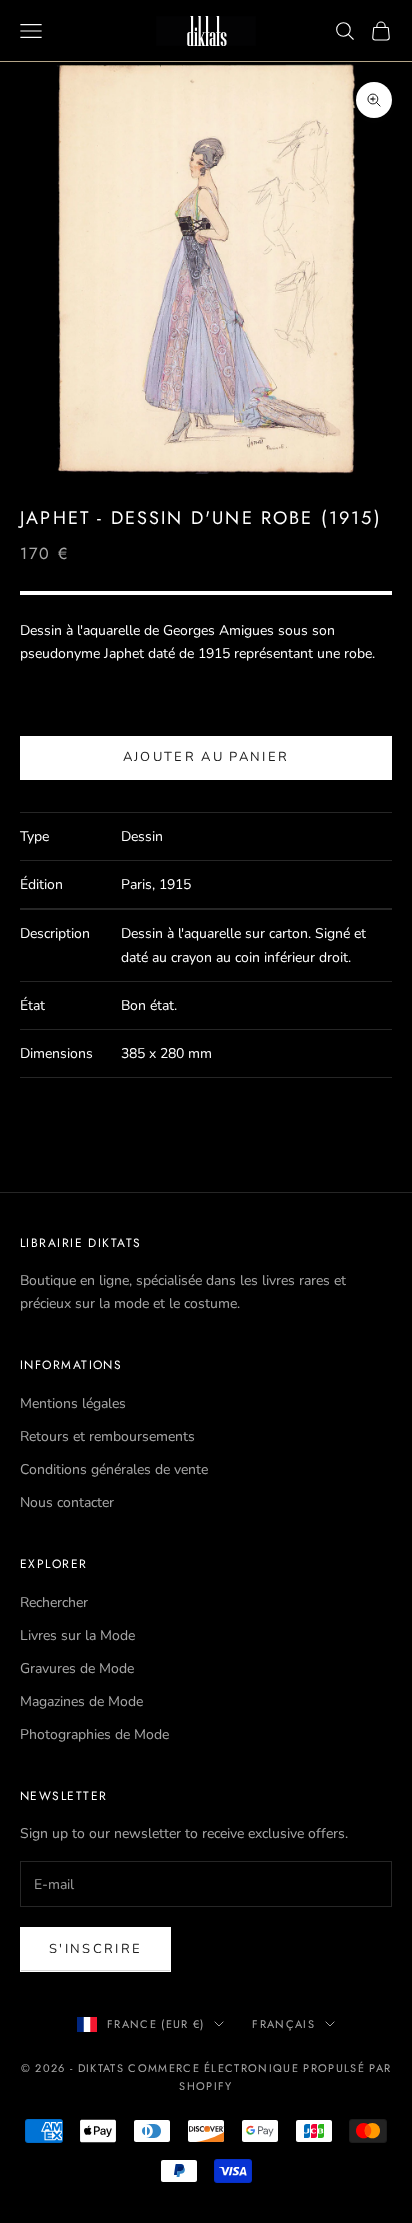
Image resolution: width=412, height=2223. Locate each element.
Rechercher (54, 1602)
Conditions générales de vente (114, 1469)
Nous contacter (67, 1502)
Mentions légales (73, 1403)
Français (283, 2024)
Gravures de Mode (77, 1668)
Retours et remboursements (107, 1436)
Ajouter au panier (206, 757)
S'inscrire (95, 1949)
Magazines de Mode (81, 1701)
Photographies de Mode (94, 1734)
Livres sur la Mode (77, 1635)
